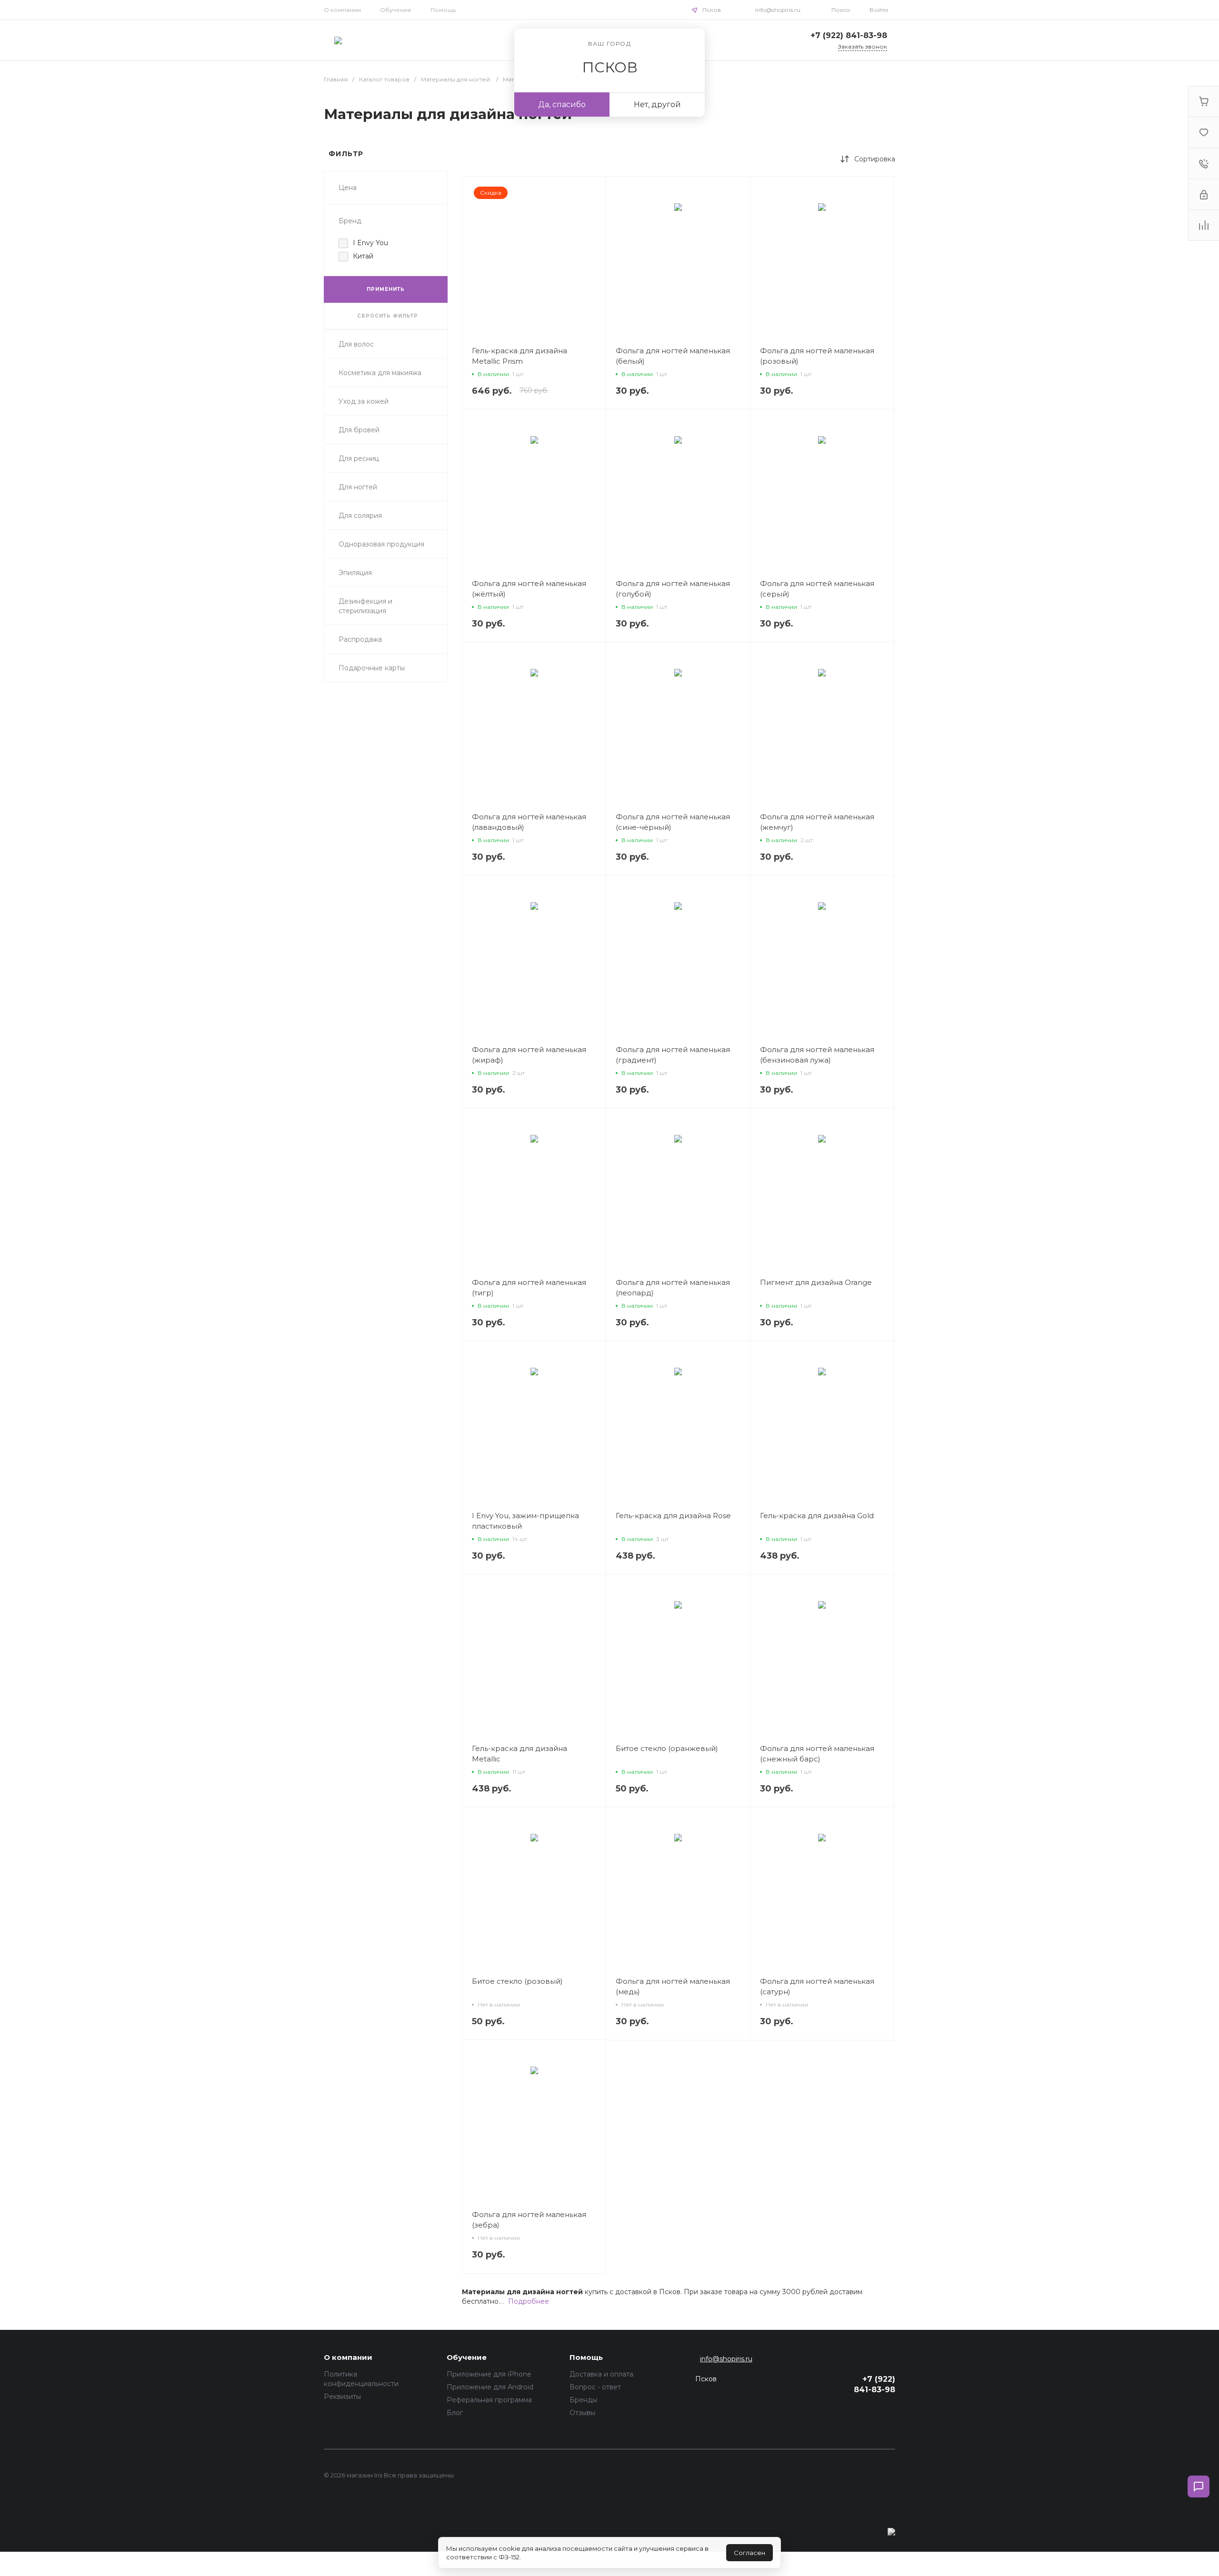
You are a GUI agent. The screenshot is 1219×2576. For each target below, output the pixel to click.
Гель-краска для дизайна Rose (673, 1516)
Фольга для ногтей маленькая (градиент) (673, 1055)
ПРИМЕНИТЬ (386, 289)
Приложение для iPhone (489, 2374)
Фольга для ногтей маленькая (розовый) (817, 356)
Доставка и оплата (601, 2374)
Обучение (396, 10)
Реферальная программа (489, 2400)
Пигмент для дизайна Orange (816, 1282)
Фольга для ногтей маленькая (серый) (817, 589)
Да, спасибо (562, 104)
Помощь (443, 10)
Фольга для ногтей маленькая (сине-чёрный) (673, 822)
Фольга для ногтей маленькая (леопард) (673, 1288)
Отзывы (582, 2413)
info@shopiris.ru (778, 10)
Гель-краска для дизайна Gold (817, 1516)
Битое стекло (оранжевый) (667, 1748)
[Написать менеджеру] (1199, 2486)
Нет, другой (657, 104)
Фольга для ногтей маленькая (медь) (673, 1986)
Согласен (749, 2553)
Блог (455, 2413)
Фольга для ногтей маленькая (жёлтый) (529, 589)
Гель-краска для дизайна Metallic (520, 1754)
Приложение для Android (490, 2387)
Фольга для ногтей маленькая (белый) (673, 356)
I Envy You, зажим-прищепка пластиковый (525, 1521)
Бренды (583, 2400)
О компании (342, 10)
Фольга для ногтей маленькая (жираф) (529, 1055)
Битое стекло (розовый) (517, 1981)
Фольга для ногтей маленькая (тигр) (529, 1288)
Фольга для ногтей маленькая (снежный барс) (817, 1754)
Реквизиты (342, 2397)
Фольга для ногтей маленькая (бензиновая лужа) (817, 1055)
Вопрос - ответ (595, 2387)
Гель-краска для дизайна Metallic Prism (520, 356)
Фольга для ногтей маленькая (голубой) (673, 589)
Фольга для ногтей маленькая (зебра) (529, 2220)
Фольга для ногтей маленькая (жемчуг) (817, 822)
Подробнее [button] (529, 2301)
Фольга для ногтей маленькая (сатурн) (817, 1986)
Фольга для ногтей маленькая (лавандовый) (529, 822)
